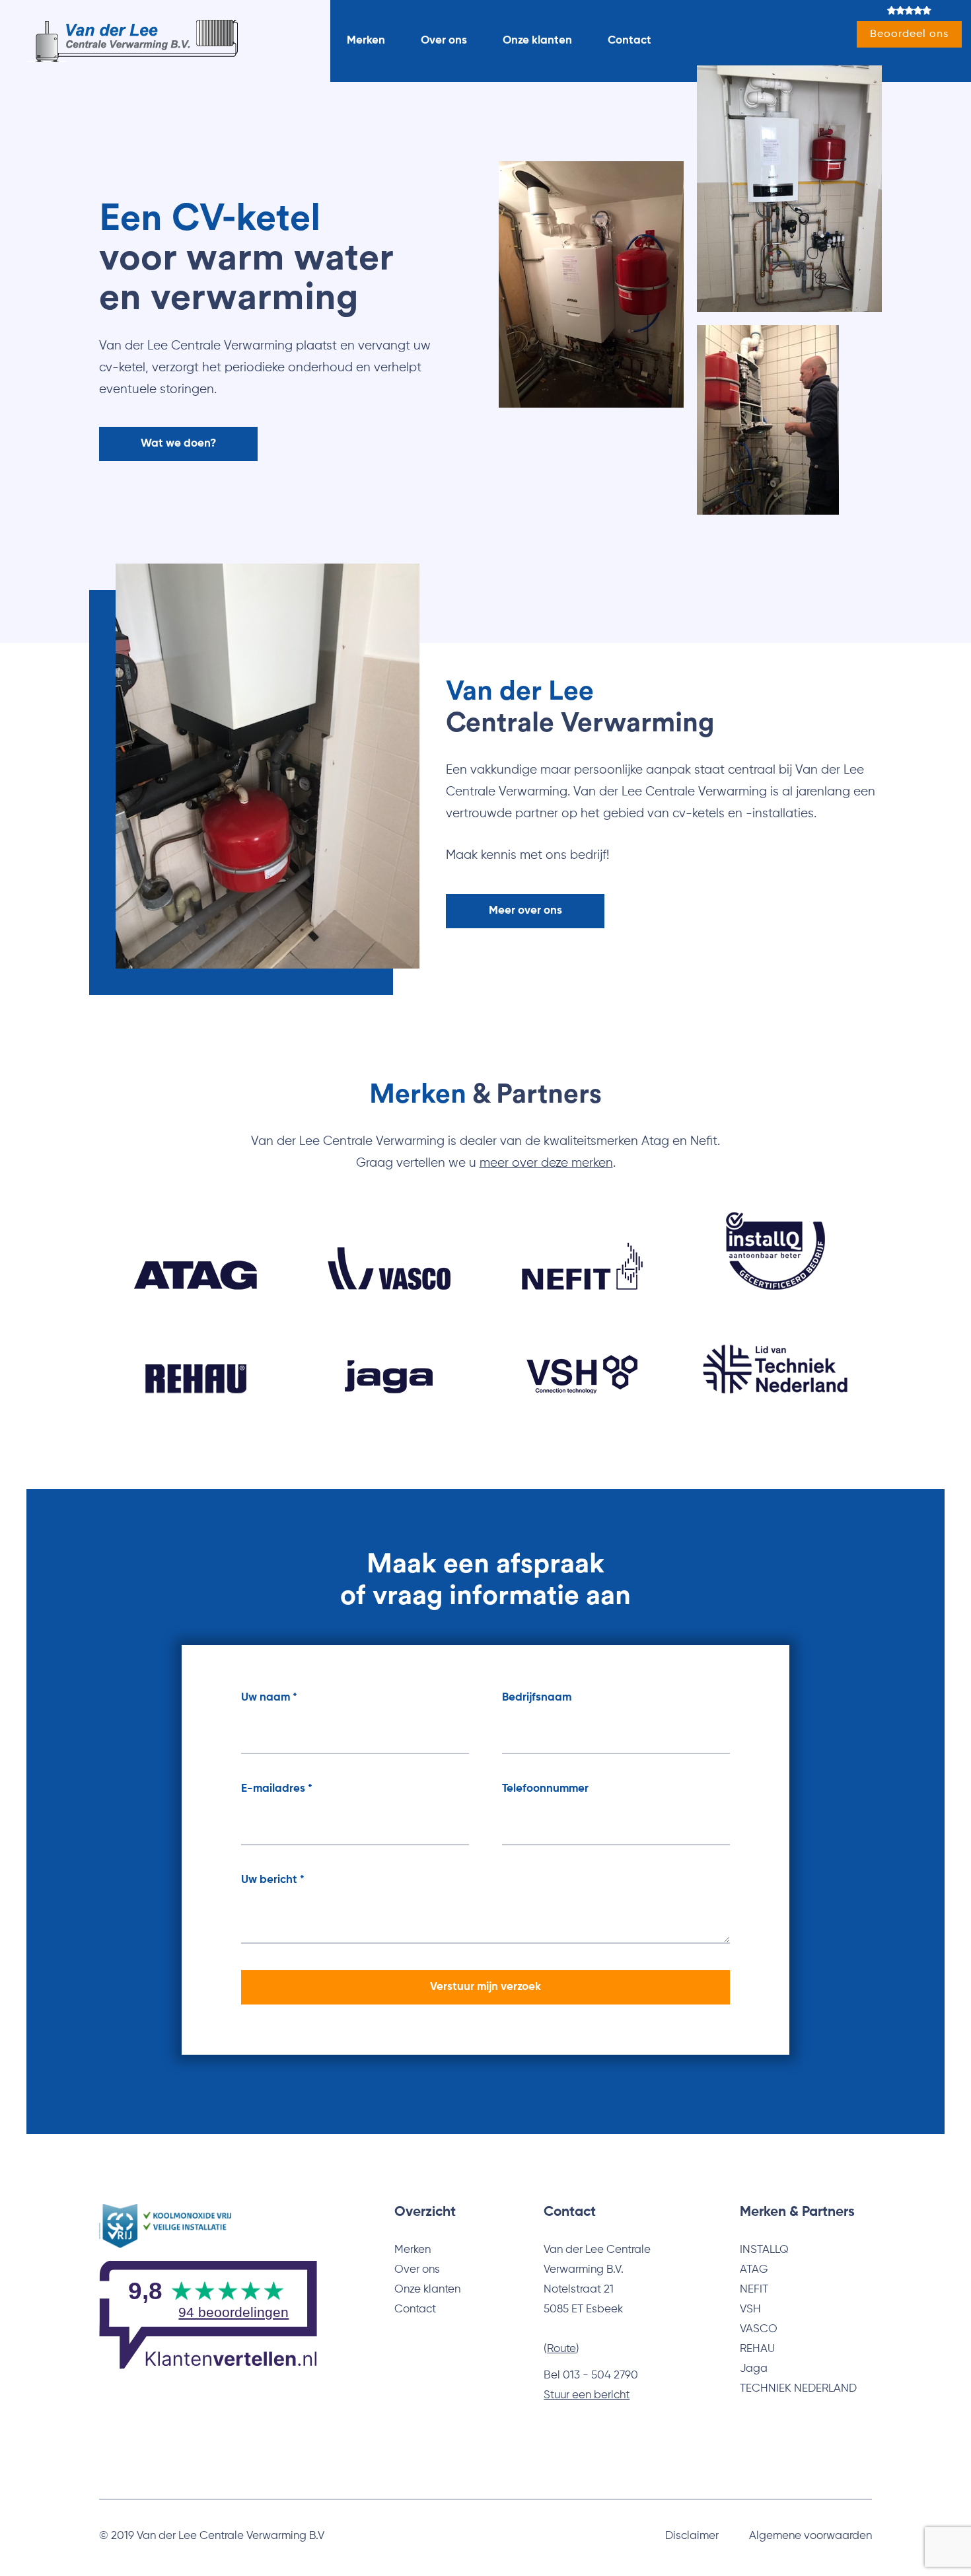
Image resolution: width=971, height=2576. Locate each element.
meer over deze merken (546, 1163)
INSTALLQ (764, 2250)
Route (561, 2349)
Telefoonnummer (545, 1789)
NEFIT (754, 2290)
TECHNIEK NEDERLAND (798, 2389)
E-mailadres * (277, 1789)
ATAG (754, 2270)
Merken (366, 41)
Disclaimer (692, 2536)
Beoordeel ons (909, 34)
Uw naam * (269, 1698)
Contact (629, 41)
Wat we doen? (178, 444)
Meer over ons (525, 911)
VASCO (759, 2329)
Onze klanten (537, 41)
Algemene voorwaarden (810, 2536)
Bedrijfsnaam (537, 1698)
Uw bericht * (273, 1880)
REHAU (757, 2349)
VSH (750, 2309)
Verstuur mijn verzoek (485, 1987)
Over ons (444, 41)
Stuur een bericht (587, 2395)
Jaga (754, 2369)
